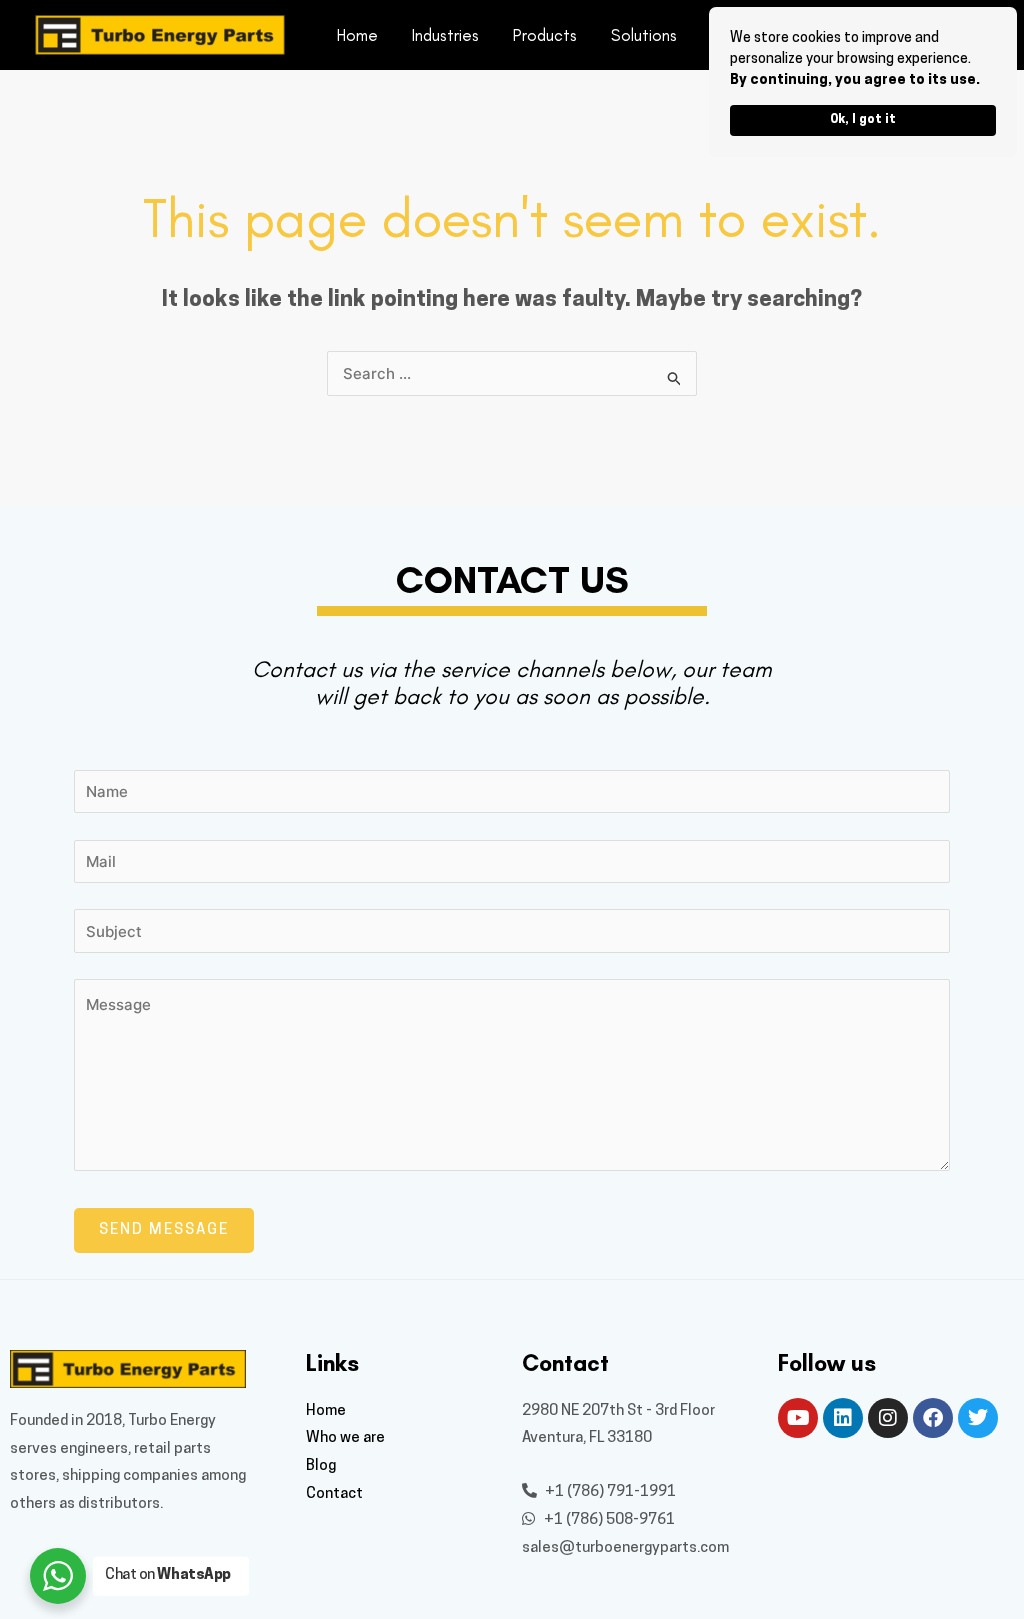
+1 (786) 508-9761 (608, 1520)
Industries (445, 35)
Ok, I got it (863, 120)
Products (545, 35)
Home (357, 35)
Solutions (644, 35)
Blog (321, 1466)
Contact (334, 1494)
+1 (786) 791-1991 (609, 1492)
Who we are (345, 1438)
